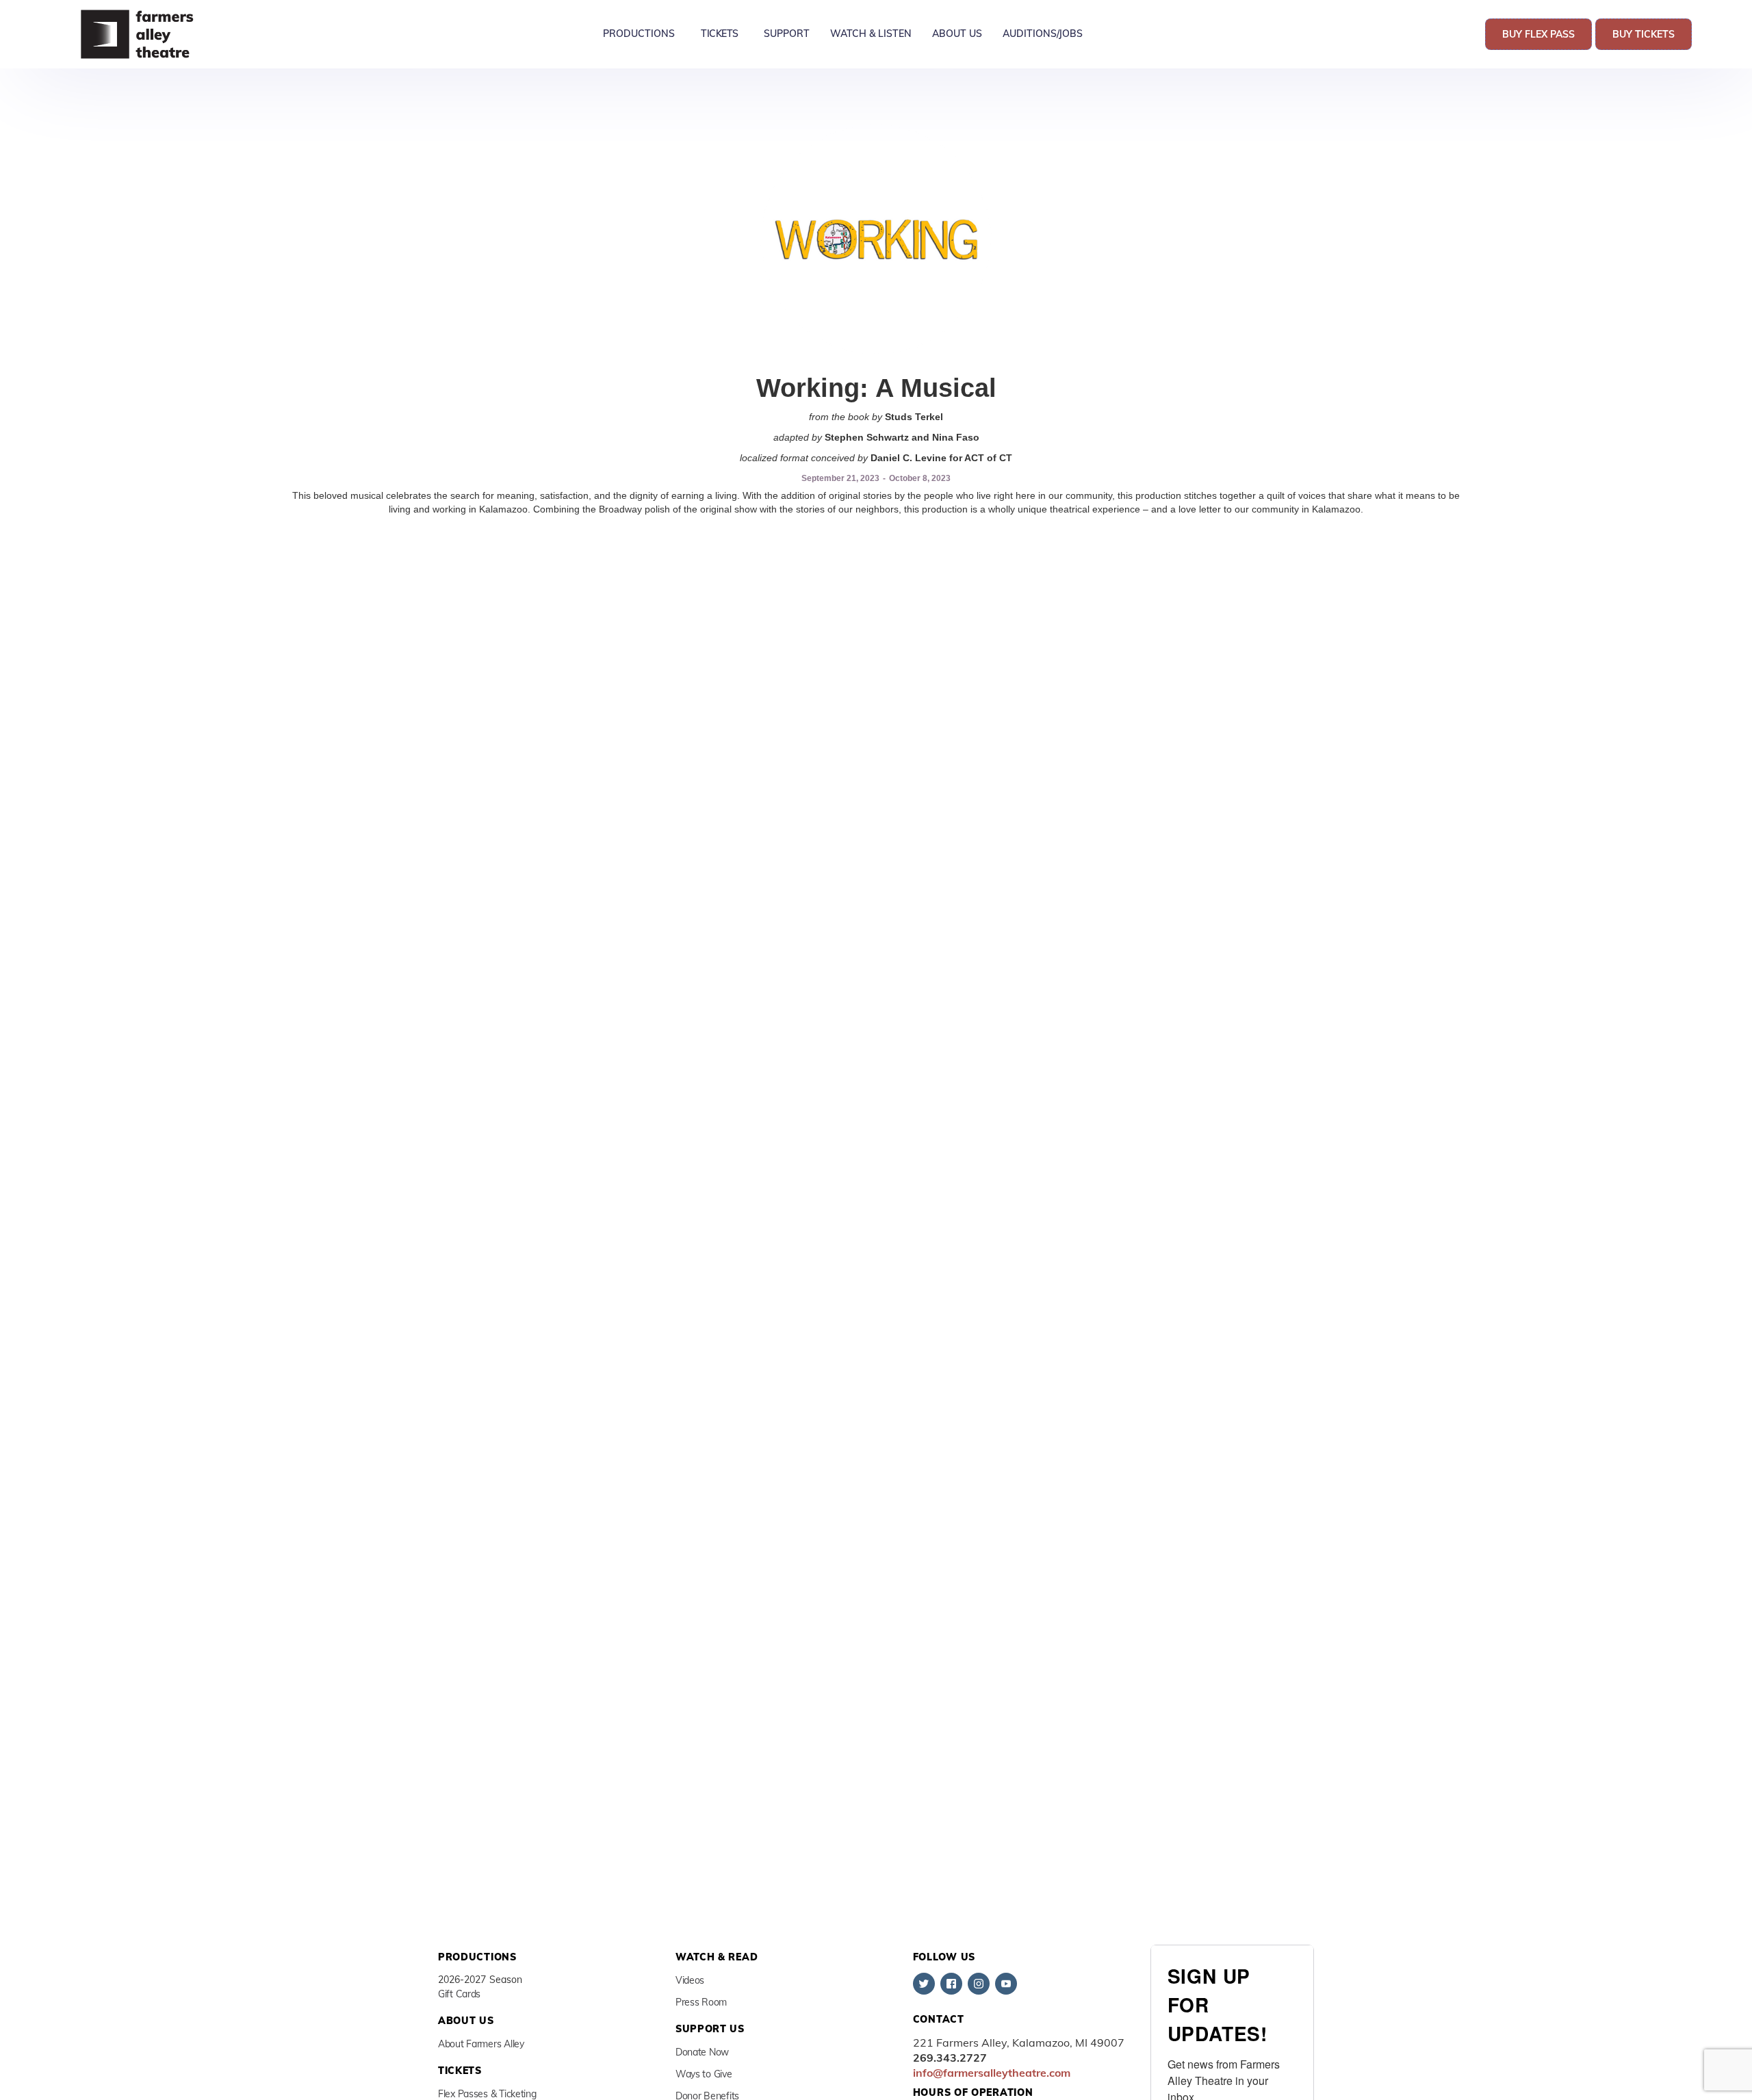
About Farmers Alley (481, 2044)
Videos (690, 1980)
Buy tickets (1644, 34)
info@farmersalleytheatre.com (992, 2073)
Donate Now (702, 2052)
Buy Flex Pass (1538, 34)
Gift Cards (459, 1994)
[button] (639, 34)
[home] (139, 34)
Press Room (701, 2002)
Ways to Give (704, 2074)
